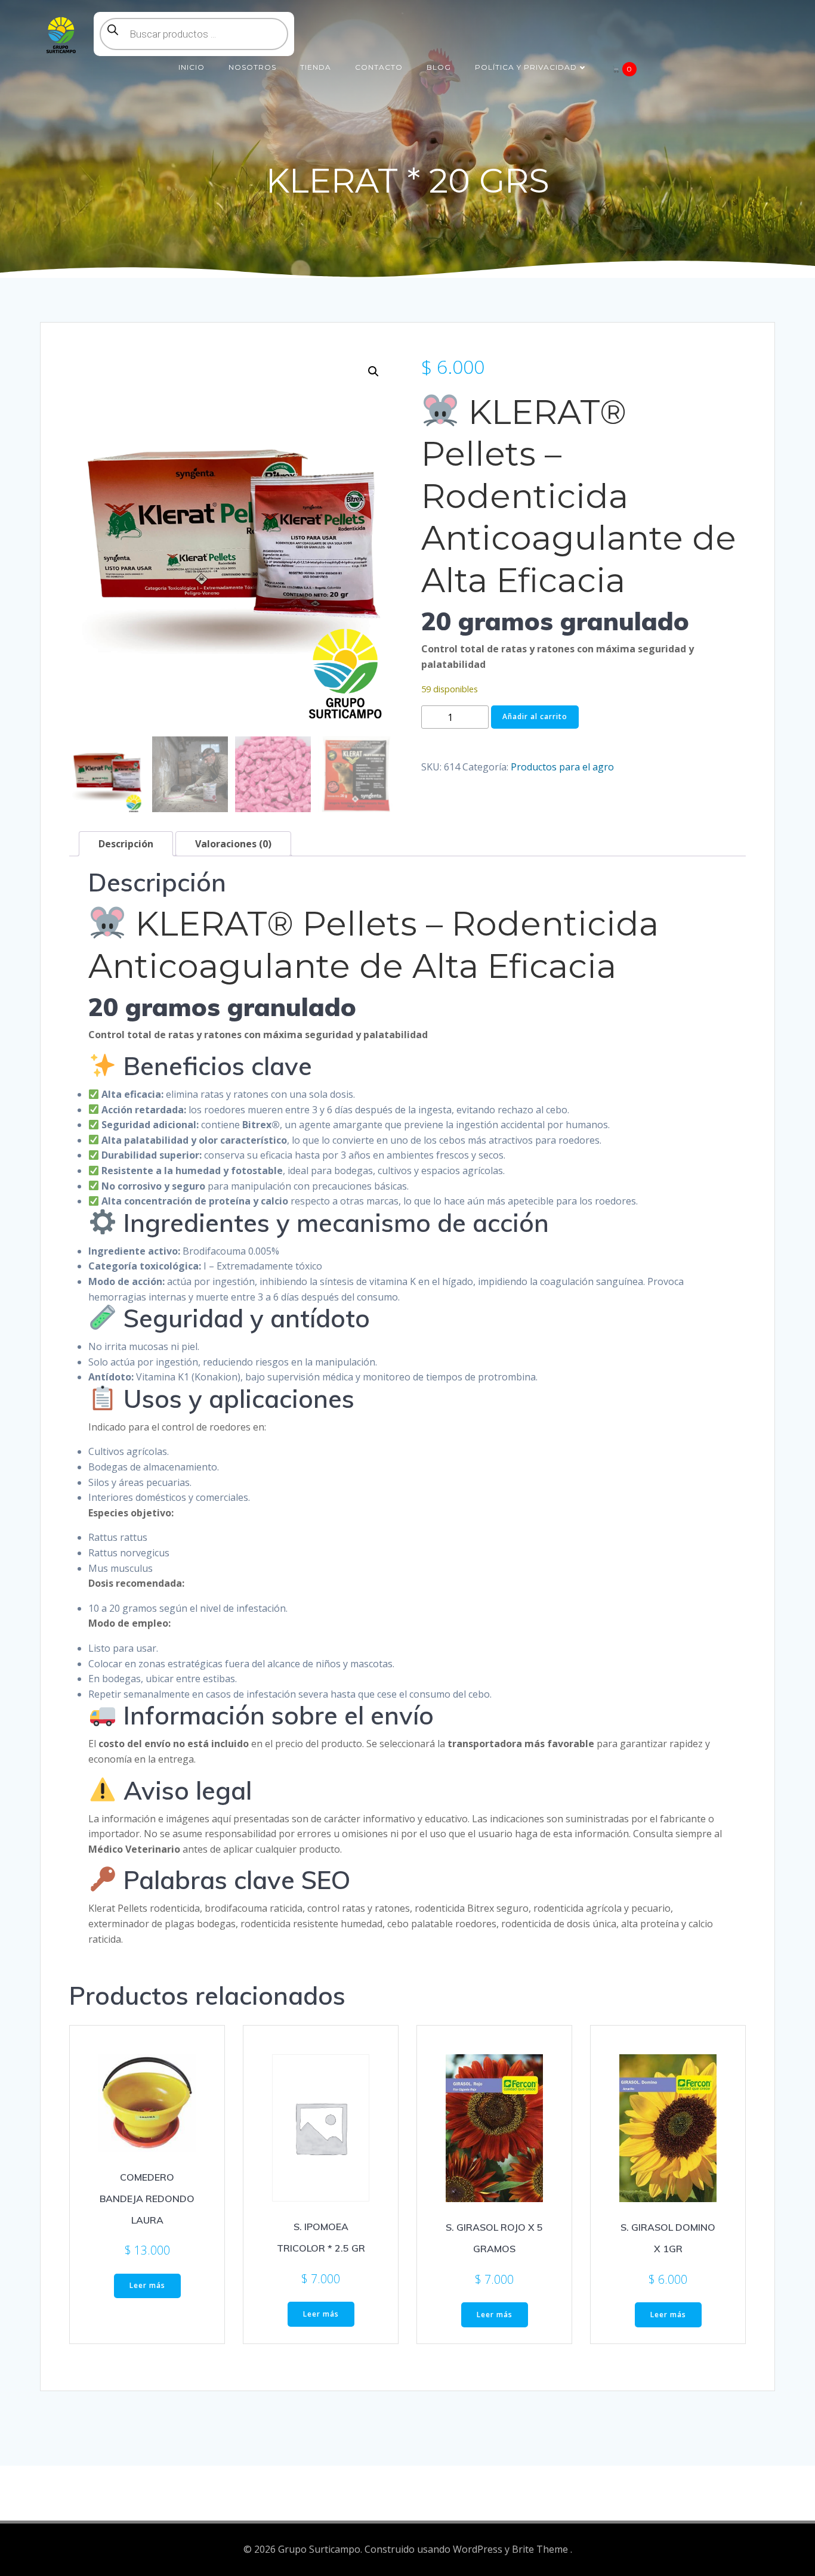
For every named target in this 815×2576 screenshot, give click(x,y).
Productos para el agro (562, 767)
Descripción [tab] (126, 844)
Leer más (147, 2285)
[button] (373, 371)
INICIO (192, 67)
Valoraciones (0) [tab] (233, 844)
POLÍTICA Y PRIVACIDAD (526, 67)
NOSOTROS (252, 67)
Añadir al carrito (535, 716)
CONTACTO (379, 67)
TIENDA (316, 67)
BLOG (439, 67)
